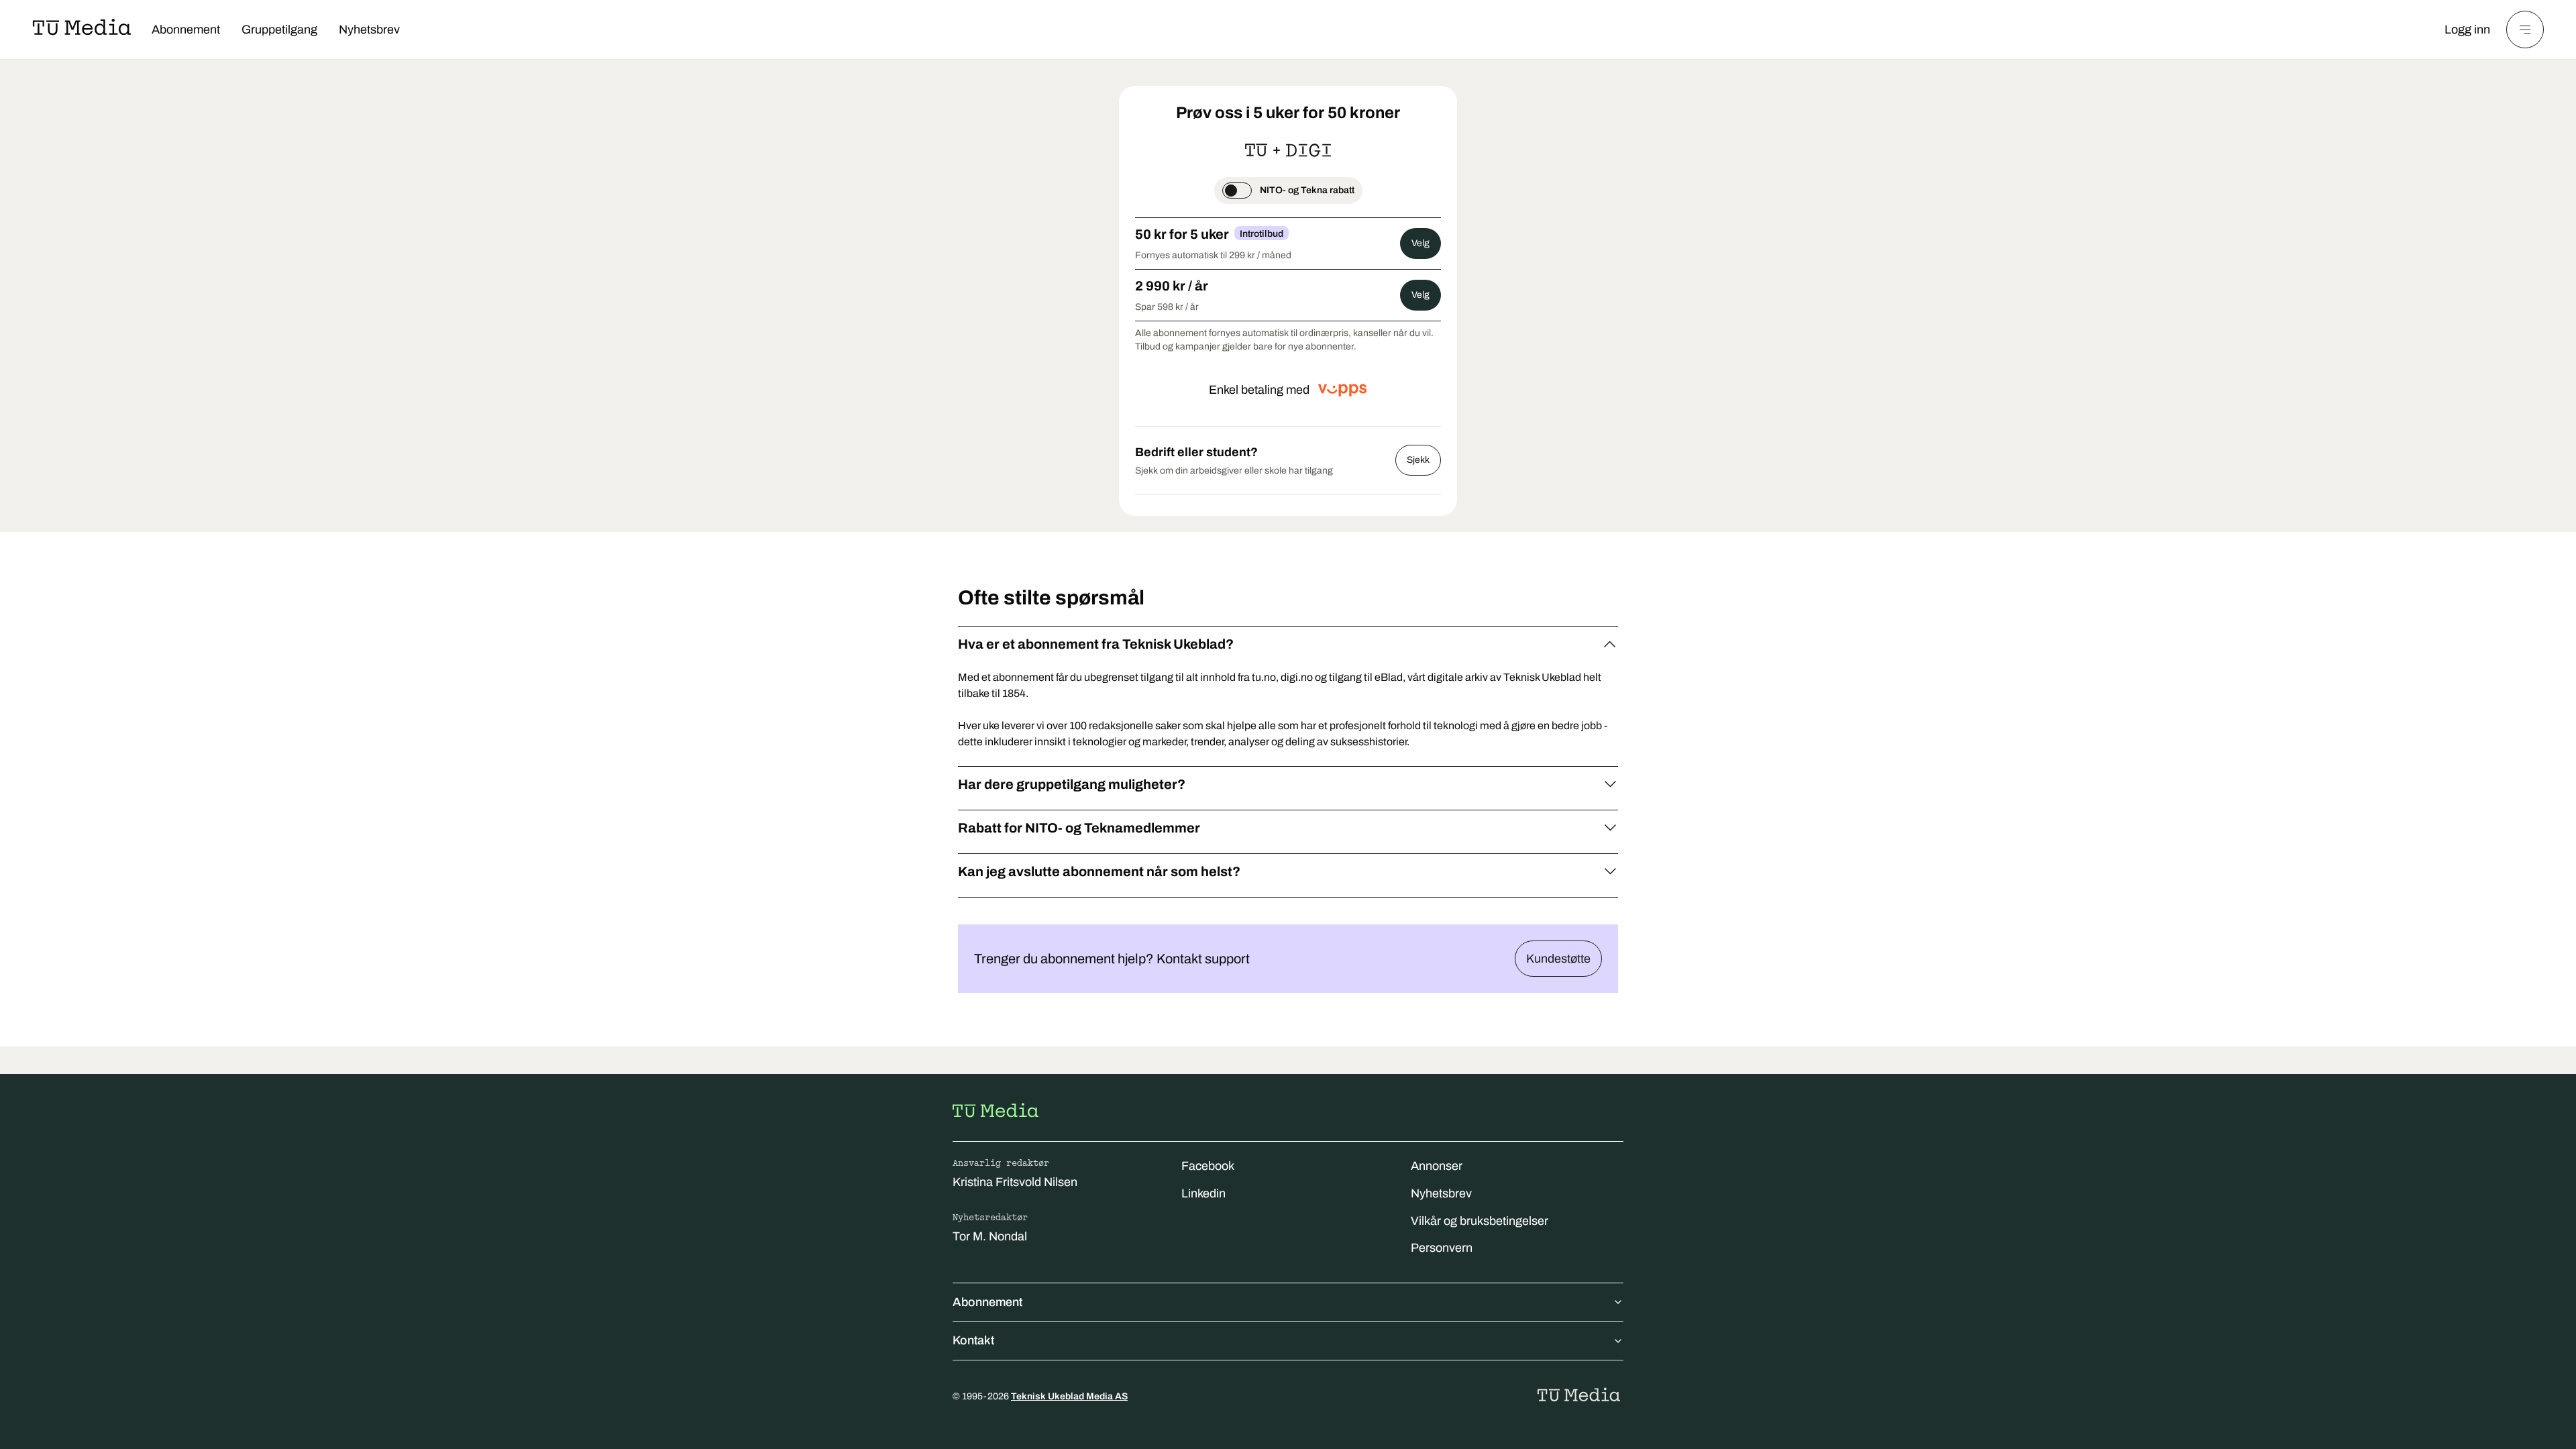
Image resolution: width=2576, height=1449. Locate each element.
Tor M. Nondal (990, 1236)
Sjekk (1418, 460)
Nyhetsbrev (369, 30)
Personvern (1442, 1248)
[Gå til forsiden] (996, 1110)
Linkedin (1203, 1193)
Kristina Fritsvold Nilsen (1015, 1182)
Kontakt (973, 1340)
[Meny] (2525, 30)
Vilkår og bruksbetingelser (1480, 1221)
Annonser (1437, 1166)
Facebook (1208, 1166)
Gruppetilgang (279, 30)
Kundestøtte (1558, 959)
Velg (1420, 243)
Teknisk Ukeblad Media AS (1069, 1396)
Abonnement (186, 30)
